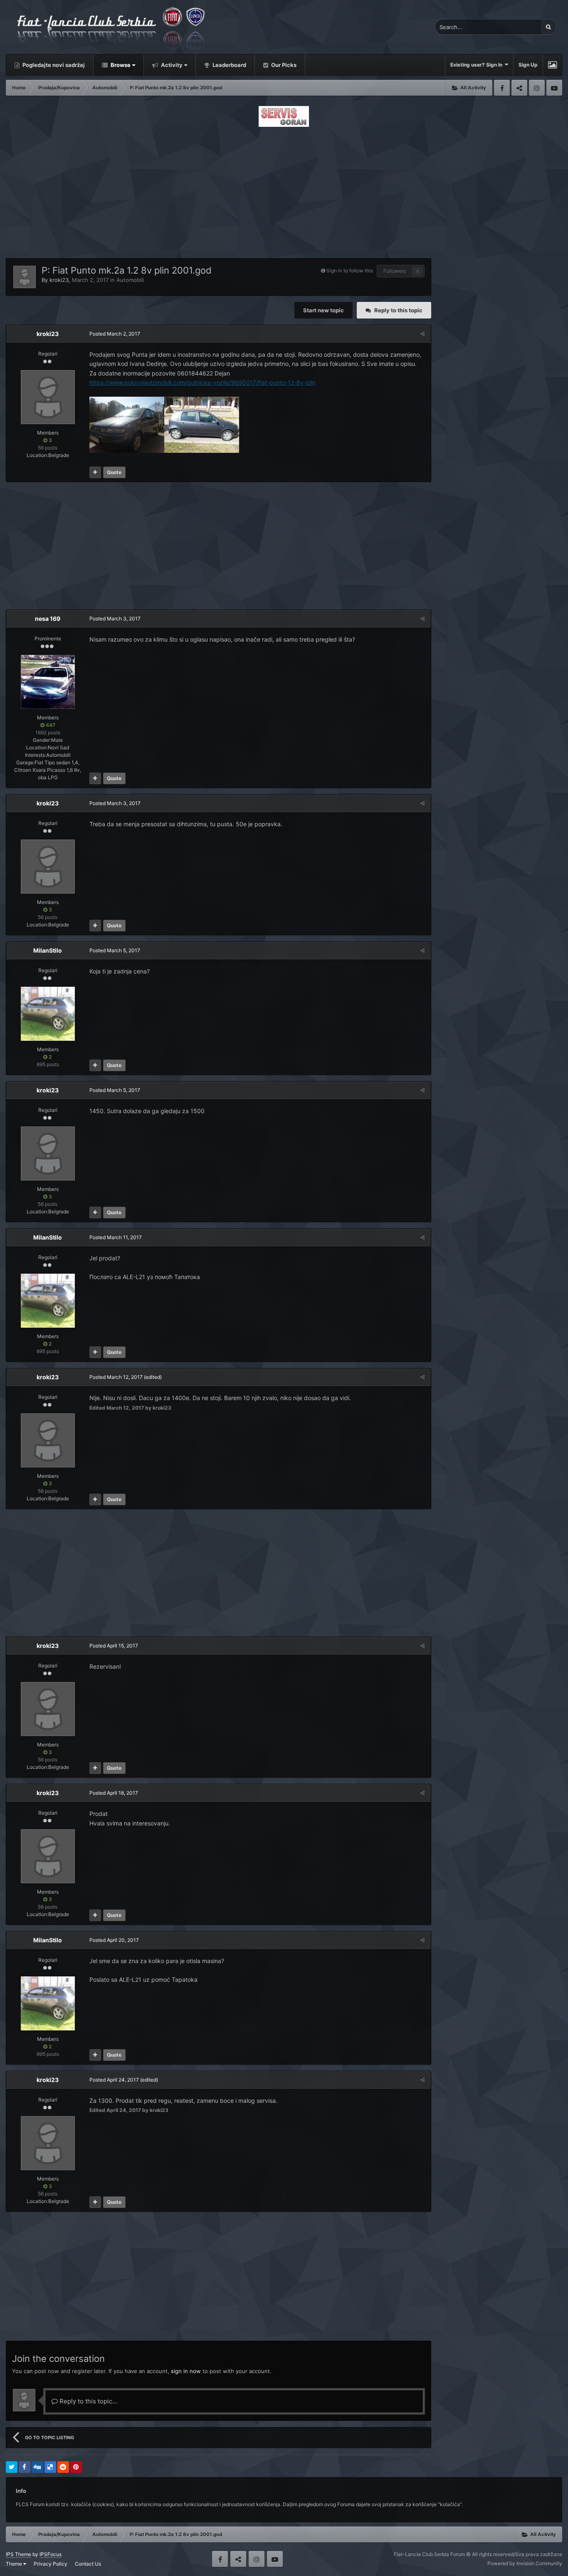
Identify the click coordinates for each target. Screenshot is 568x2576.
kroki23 (59, 280)
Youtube (554, 88)
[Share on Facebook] (25, 2467)
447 (50, 725)
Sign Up (528, 65)
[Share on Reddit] (63, 2467)
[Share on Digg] (37, 2467)
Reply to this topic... (88, 2401)
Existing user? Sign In (478, 65)
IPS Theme (19, 2554)
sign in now (186, 2371)
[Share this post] (422, 334)
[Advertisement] (284, 190)
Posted (115, 334)
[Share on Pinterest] (76, 2467)
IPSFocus (51, 2554)
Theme (15, 2564)
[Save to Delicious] (50, 2467)
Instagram (537, 88)
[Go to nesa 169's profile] (48, 682)
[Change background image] (552, 65)
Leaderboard (229, 65)
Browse (120, 65)
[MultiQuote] (95, 472)
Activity (171, 65)
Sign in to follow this (350, 270)
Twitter (519, 88)
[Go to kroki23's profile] (25, 277)
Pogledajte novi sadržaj (53, 65)
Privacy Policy (51, 2564)
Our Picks (283, 65)
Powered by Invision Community (525, 2563)
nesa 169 (48, 619)
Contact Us (88, 2564)
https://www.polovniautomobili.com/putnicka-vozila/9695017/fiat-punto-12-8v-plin (203, 382)
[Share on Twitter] (12, 2467)
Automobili (130, 280)
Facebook (502, 88)
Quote (114, 472)
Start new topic (324, 310)
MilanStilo (48, 950)
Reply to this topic (398, 310)
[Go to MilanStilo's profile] (48, 1014)
